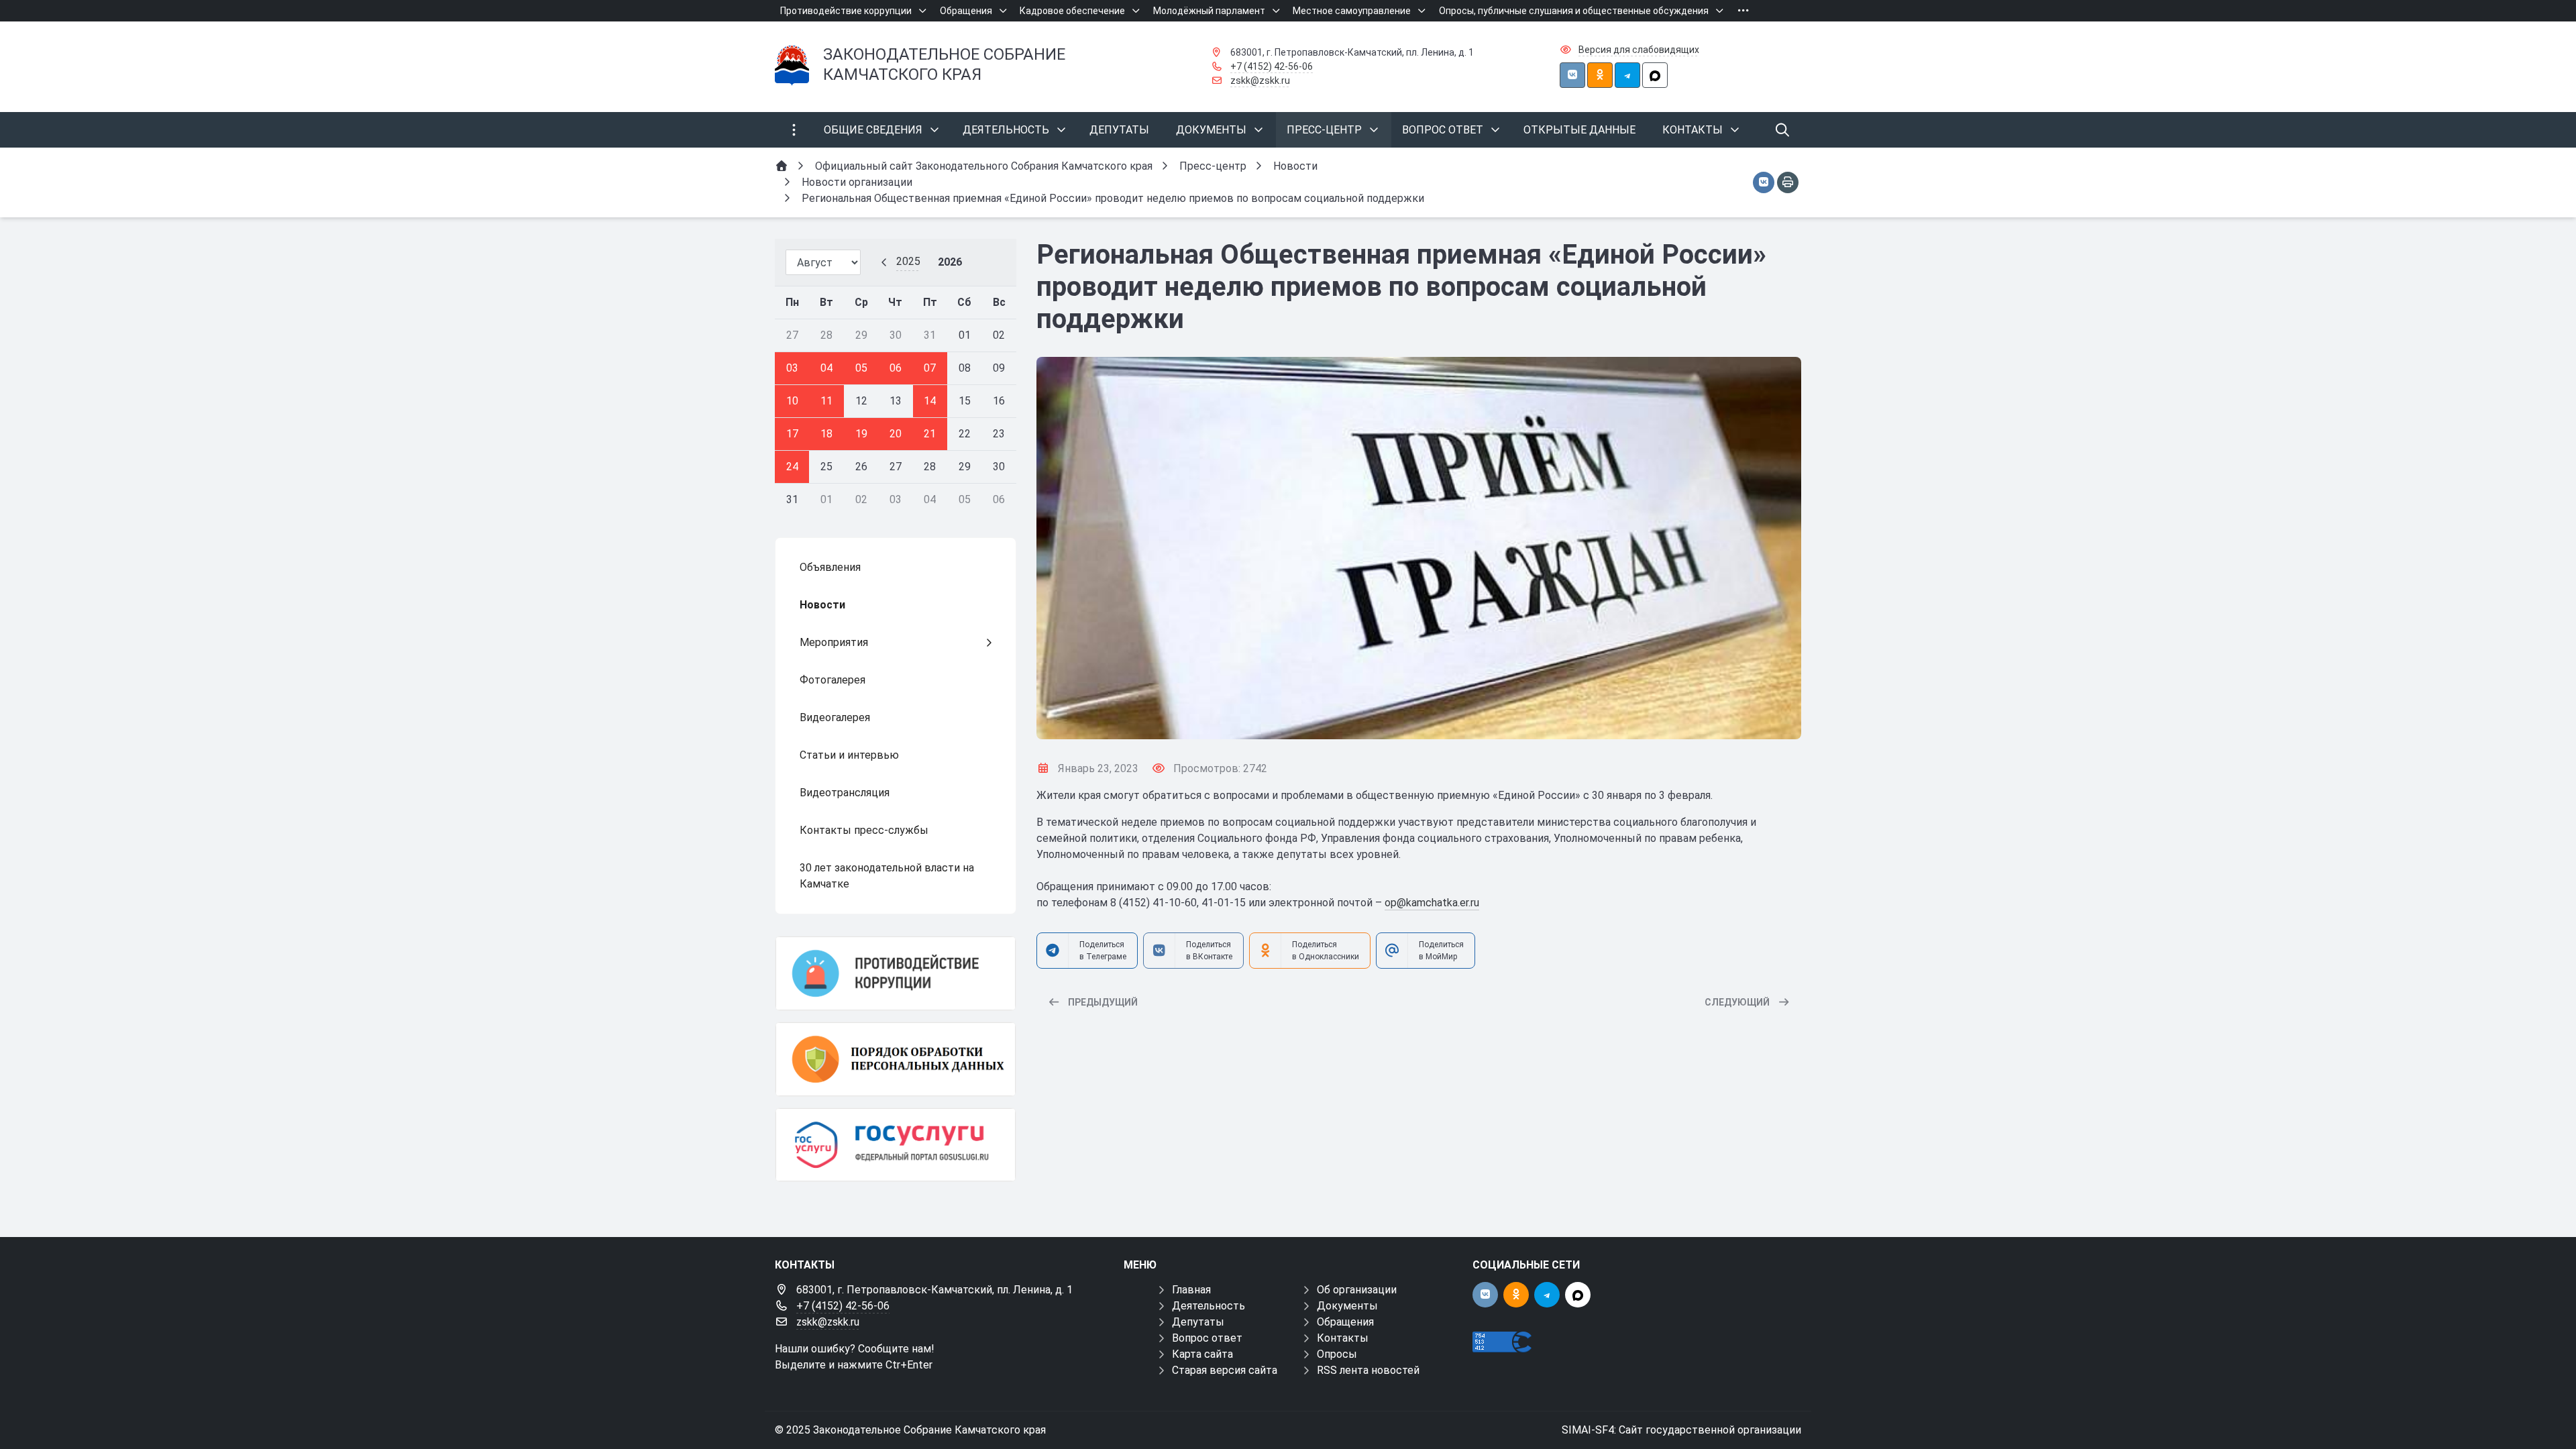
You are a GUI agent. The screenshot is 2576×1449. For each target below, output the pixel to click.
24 (792, 467)
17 (792, 434)
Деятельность (1209, 1306)
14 (930, 401)
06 (896, 368)
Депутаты (1198, 1322)
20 (896, 434)
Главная (1191, 1290)
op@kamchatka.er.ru (1432, 903)
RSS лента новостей (1368, 1370)
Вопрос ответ (1207, 1338)
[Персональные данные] (896, 1059)
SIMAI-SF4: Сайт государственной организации (1681, 1430)
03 (792, 368)
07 (930, 368)
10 (792, 401)
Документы (1347, 1306)
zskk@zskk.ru (1260, 80)
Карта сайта (1202, 1354)
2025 (908, 261)
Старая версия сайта (1225, 1370)
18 (826, 434)
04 (826, 368)
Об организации (1357, 1290)
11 (826, 401)
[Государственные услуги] (896, 1145)
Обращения (1345, 1322)
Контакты (1343, 1338)
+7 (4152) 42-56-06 (1272, 66)
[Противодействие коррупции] (896, 973)
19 (861, 434)
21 (930, 434)
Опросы (1337, 1354)
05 (861, 368)
